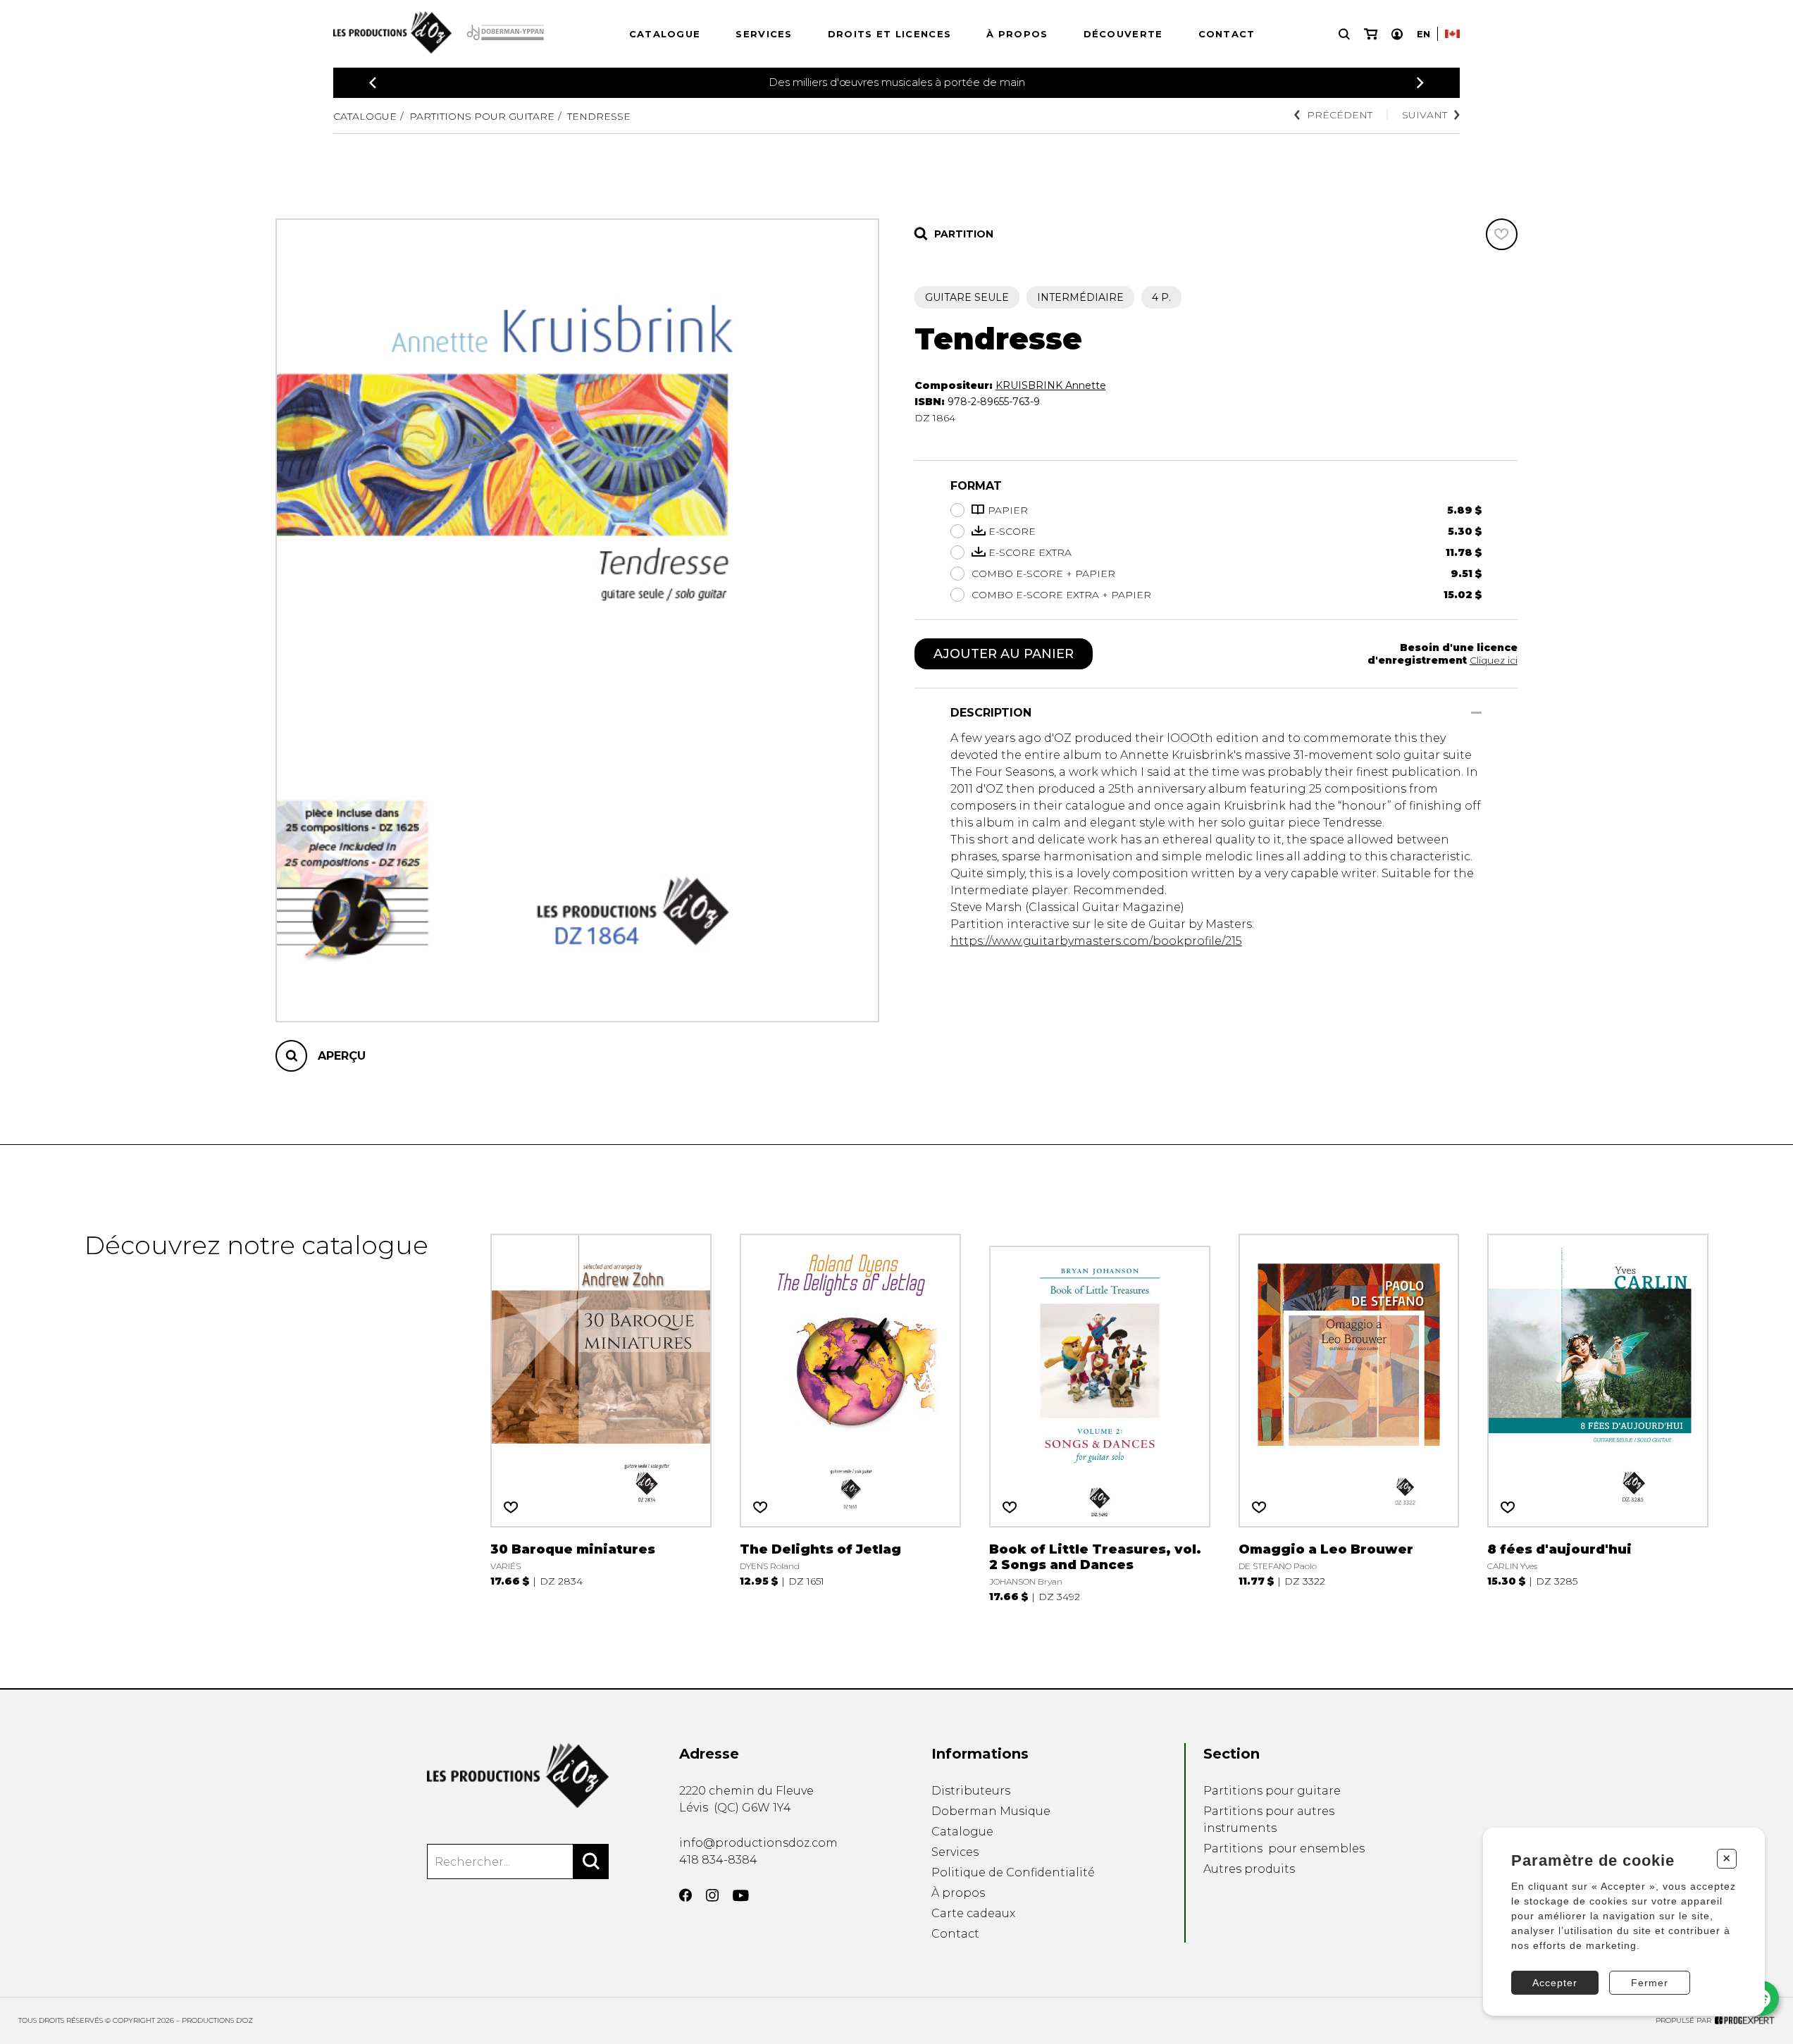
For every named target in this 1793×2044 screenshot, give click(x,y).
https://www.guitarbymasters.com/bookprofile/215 (1096, 941)
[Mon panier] (1371, 34)
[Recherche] (1344, 34)
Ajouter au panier (1004, 654)
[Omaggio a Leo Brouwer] (1349, 1417)
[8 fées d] (1598, 1417)
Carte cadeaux (973, 1913)
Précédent (1340, 115)
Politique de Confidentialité (1013, 1872)
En (1423, 34)
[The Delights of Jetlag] (850, 1417)
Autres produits (1249, 1869)
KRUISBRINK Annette (1051, 385)
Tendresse (599, 116)
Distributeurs (971, 1791)
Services (764, 34)
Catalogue (665, 34)
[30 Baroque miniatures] (601, 1417)
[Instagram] (712, 1895)
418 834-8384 (718, 1860)
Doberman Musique (991, 1811)
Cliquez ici (1494, 660)
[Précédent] (373, 83)
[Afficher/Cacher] (1476, 713)
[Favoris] (1502, 234)
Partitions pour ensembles (1284, 1848)
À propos (1017, 34)
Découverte (1123, 34)
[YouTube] (741, 1896)
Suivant (1425, 115)
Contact (1227, 34)
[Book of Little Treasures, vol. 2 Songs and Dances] (1100, 1417)
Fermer (1650, 1983)
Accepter (1555, 1983)
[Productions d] (518, 1776)
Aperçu (342, 1056)
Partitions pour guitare (482, 116)
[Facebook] (685, 1895)
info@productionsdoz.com (758, 1843)
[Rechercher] (591, 1862)
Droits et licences (889, 34)
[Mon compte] (1397, 34)
